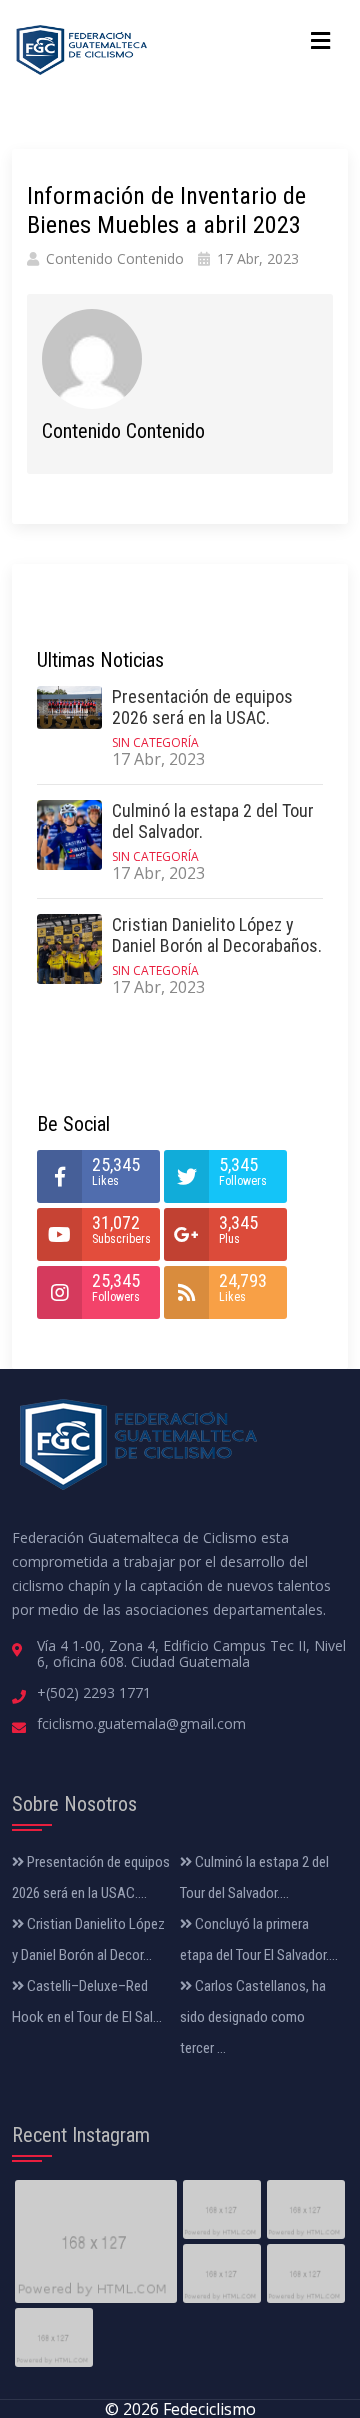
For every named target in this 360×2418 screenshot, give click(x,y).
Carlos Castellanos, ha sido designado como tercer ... (253, 2017)
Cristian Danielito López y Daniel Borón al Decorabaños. (217, 935)
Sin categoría (155, 742)
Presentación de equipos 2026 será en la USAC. (202, 707)
